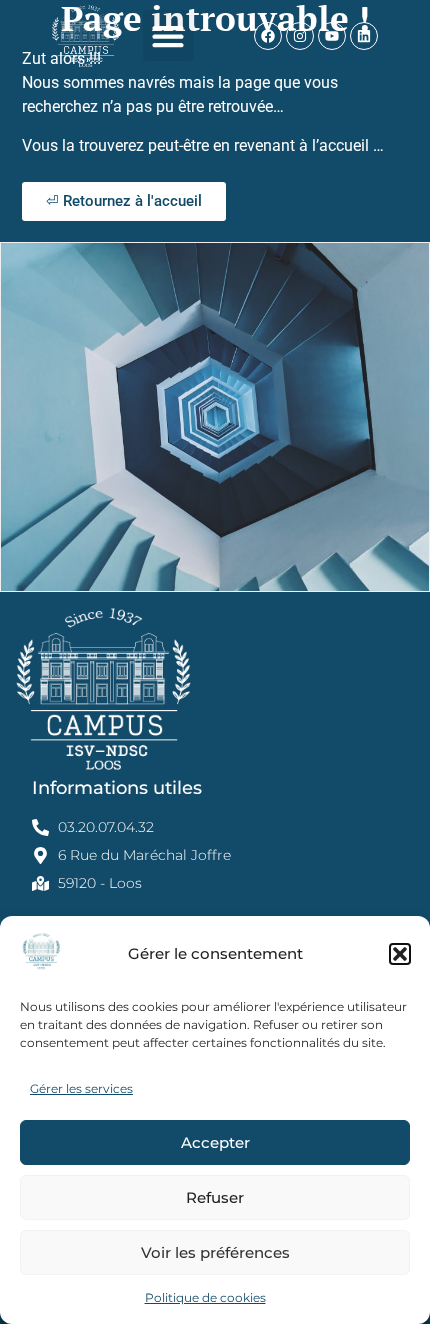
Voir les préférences (215, 1252)
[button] (400, 954)
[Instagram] (300, 36)
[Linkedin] (364, 36)
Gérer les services (81, 1088)
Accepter (215, 1142)
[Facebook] (268, 36)
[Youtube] (332, 36)
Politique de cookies (205, 1297)
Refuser (215, 1197)
